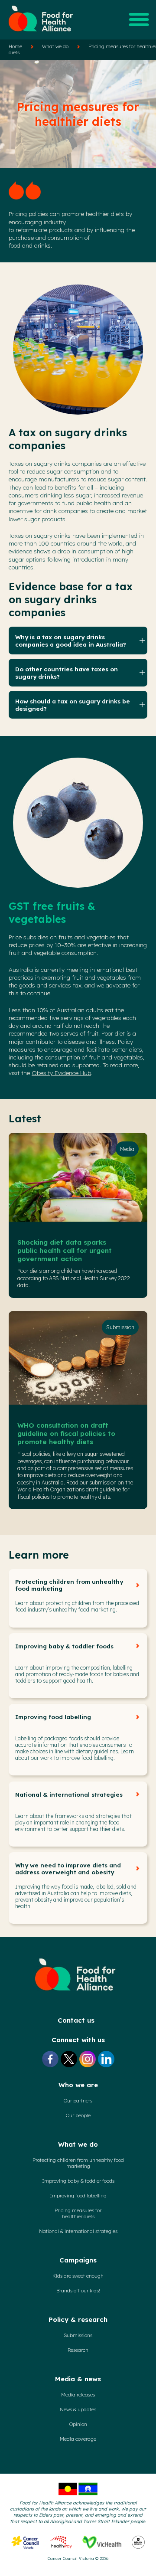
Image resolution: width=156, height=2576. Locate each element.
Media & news (78, 2379)
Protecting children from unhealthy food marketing (69, 1585)
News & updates (78, 2409)
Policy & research (78, 2319)
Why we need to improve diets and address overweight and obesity (68, 1869)
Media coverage (78, 2439)
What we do (55, 46)
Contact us (76, 2020)
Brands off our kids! (78, 2291)
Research (78, 2350)
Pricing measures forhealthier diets (78, 2213)
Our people (78, 2115)
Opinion (78, 2424)
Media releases (78, 2395)
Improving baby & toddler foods (64, 1646)
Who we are (78, 2085)
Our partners (78, 2101)
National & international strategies (69, 1795)
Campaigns (78, 2260)
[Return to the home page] (41, 35)
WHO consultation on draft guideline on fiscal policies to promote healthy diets (66, 1433)
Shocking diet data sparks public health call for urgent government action (65, 1250)
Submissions (78, 2335)
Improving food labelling (53, 1717)
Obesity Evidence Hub (61, 1073)
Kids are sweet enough (78, 2276)
